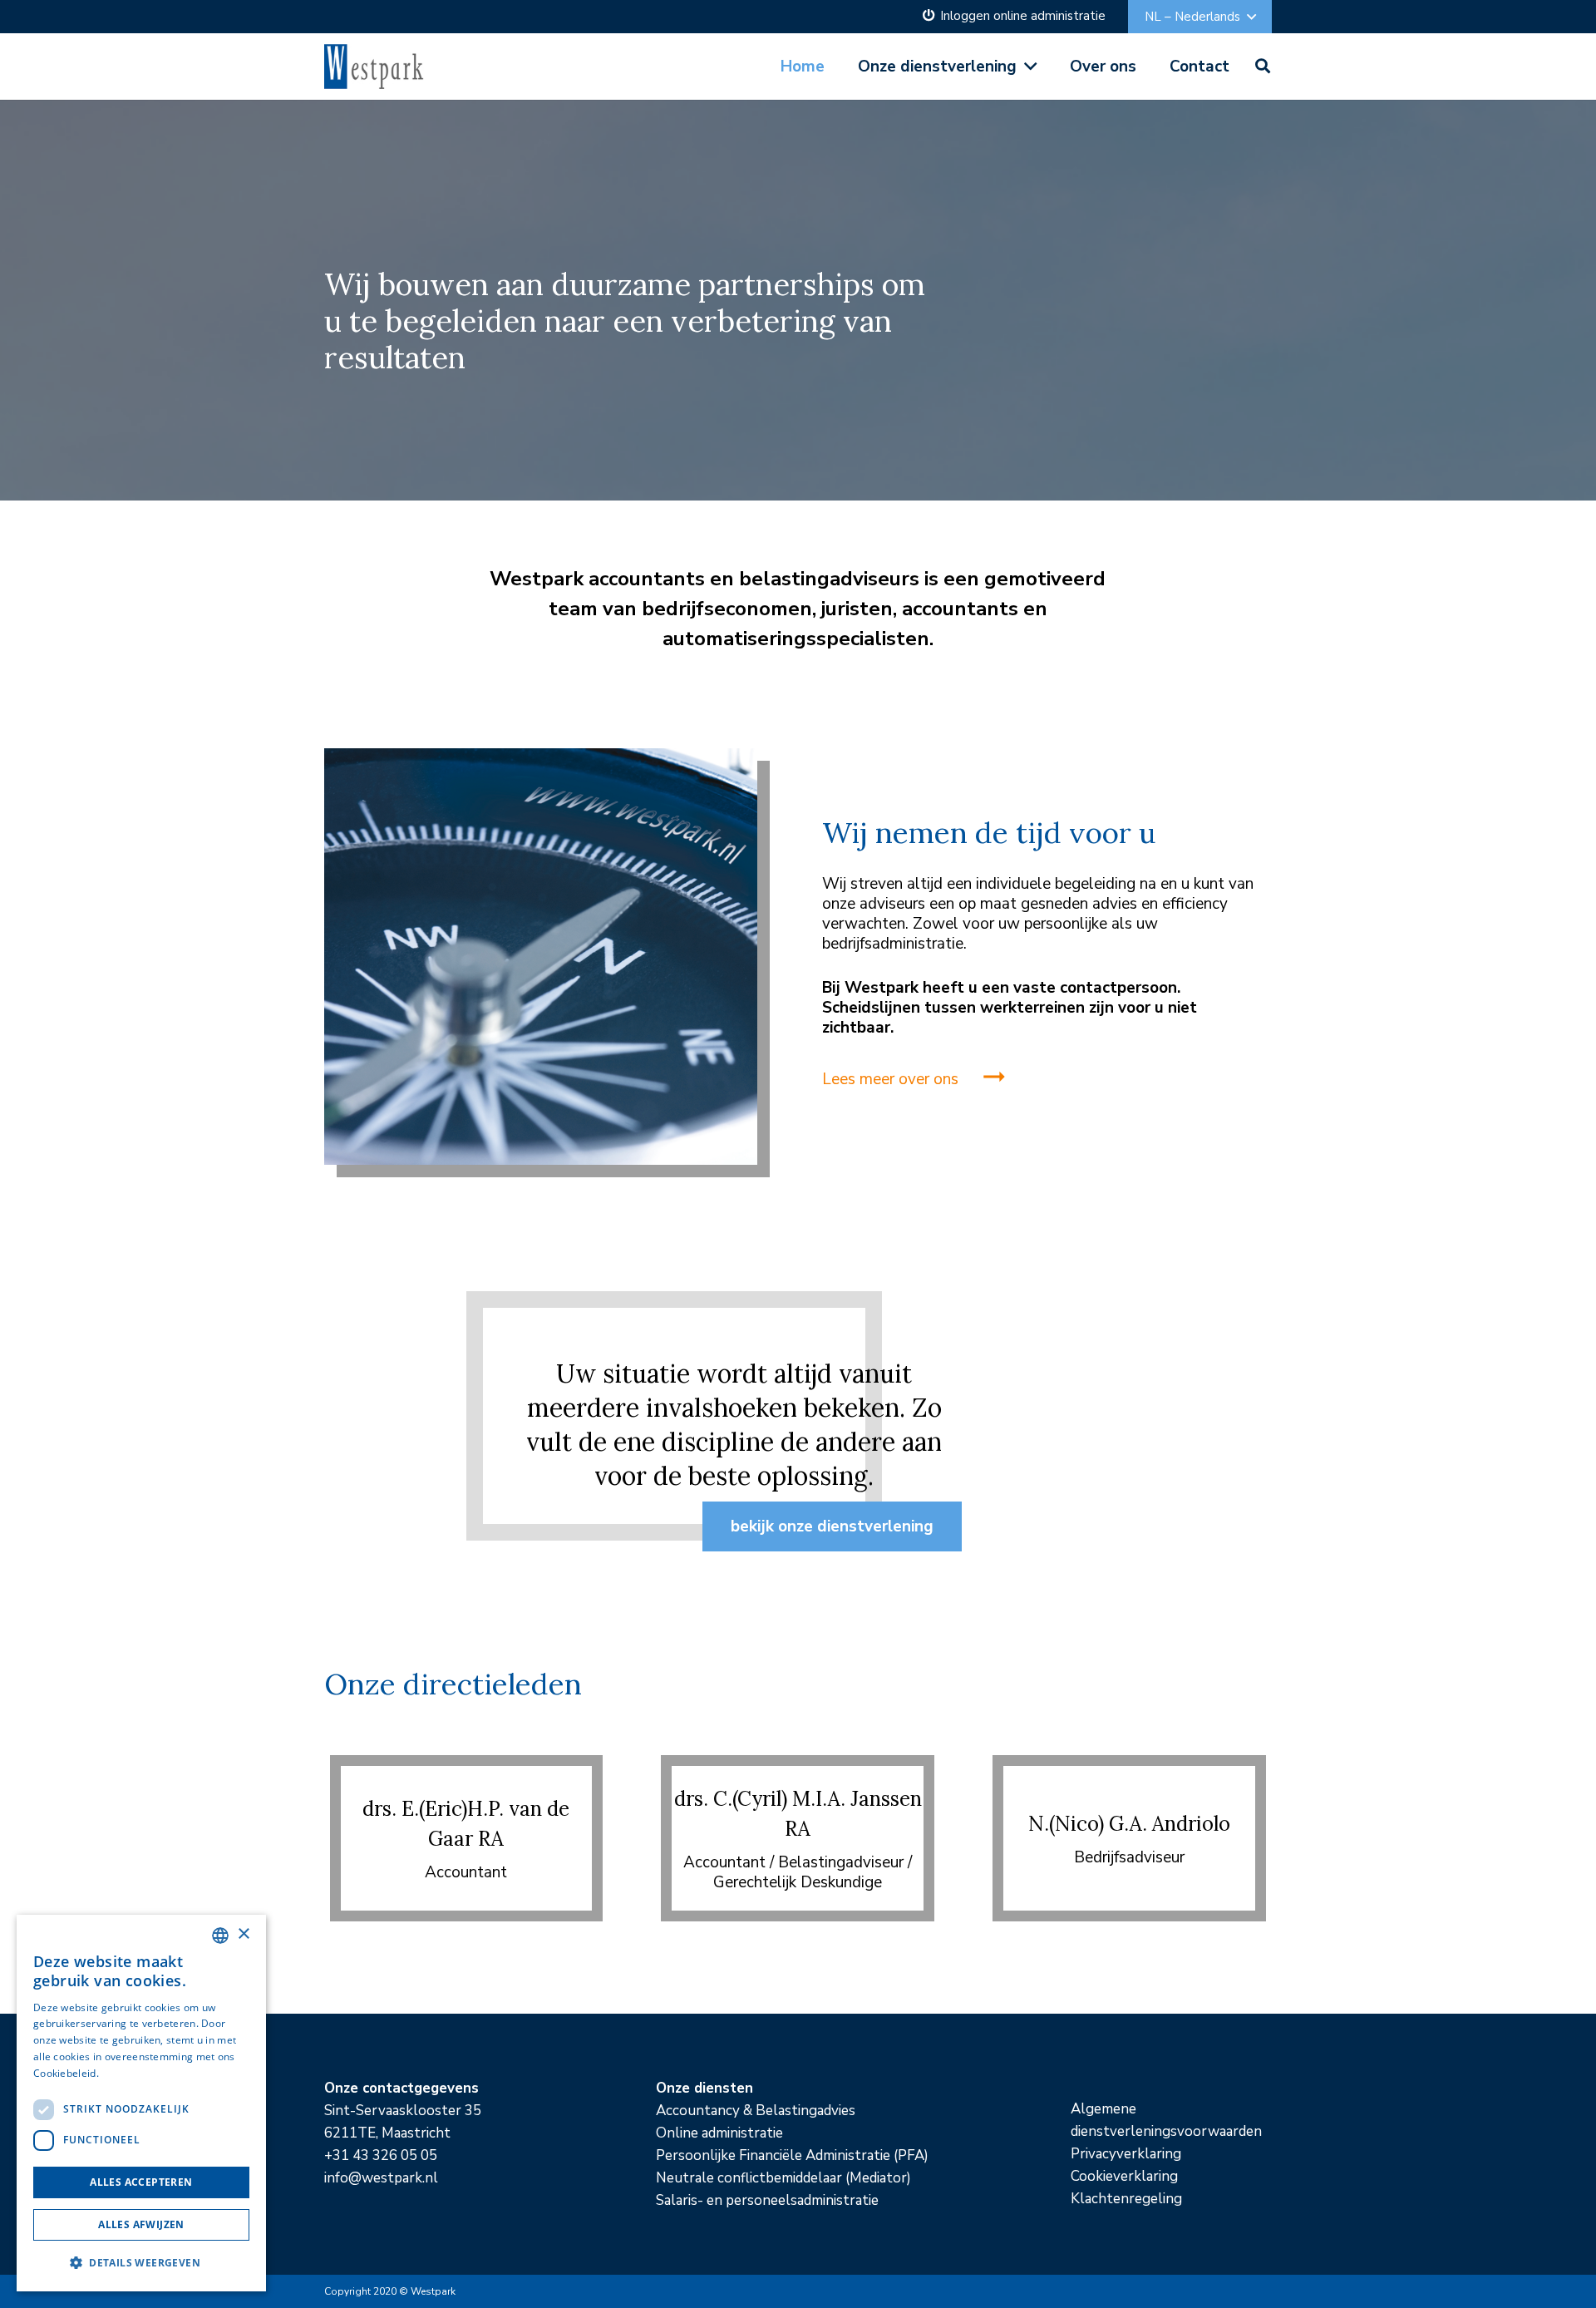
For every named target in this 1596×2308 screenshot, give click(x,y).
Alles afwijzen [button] (141, 2224)
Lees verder (130, 2073)
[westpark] (375, 67)
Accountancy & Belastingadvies (756, 2111)
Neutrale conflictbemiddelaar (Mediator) (783, 2178)
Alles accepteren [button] (141, 2182)
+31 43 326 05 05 (381, 2155)
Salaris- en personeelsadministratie (767, 2200)
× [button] (243, 1934)
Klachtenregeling (1126, 2199)
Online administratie (719, 2133)
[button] (1200, 17)
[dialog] (141, 2103)
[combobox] (220, 1936)
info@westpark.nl (381, 2178)
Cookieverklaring (1124, 2176)
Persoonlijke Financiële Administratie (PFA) (792, 2155)
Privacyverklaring (1126, 2154)
